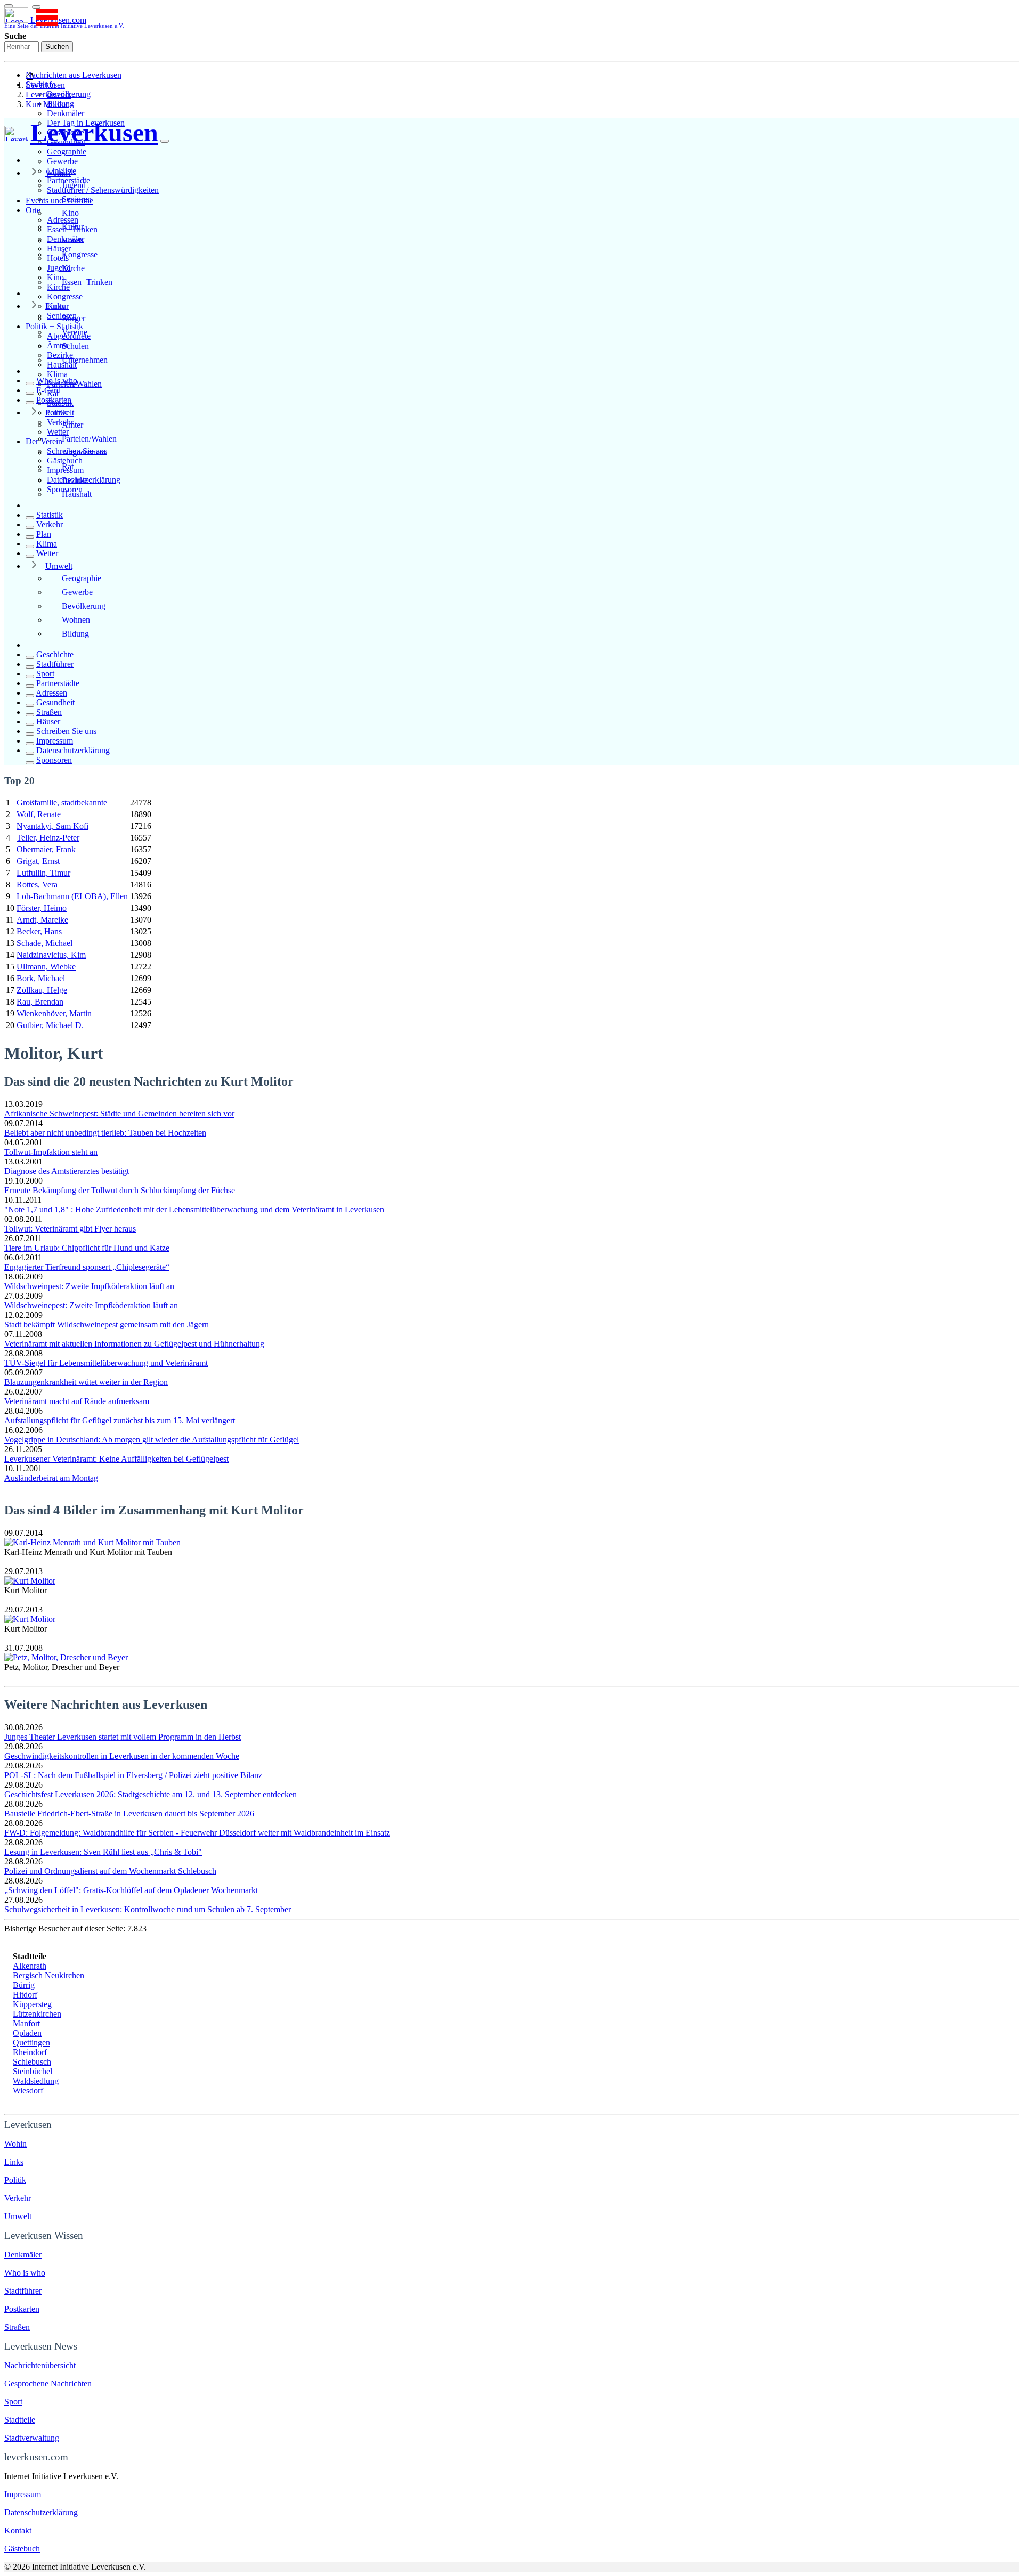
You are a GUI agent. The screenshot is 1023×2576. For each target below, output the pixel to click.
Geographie (67, 152)
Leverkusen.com (64, 22)
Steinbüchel (33, 2071)
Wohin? (58, 173)
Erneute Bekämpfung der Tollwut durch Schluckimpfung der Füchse (120, 1190)
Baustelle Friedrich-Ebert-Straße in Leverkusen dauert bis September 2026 (129, 1813)
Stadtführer (55, 664)
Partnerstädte (58, 683)
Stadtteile (20, 2420)
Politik (56, 413)
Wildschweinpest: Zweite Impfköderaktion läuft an (89, 1286)
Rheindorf (30, 2052)
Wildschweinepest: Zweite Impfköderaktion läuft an (91, 1305)
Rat (68, 466)
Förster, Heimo (42, 908)
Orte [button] (33, 210)
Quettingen (31, 2043)
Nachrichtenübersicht (40, 2365)
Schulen (75, 346)
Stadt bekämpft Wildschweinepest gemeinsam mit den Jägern (107, 1324)
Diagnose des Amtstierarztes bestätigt (67, 1171)
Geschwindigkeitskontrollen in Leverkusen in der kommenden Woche (122, 1756)
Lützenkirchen (37, 2014)
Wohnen (76, 620)
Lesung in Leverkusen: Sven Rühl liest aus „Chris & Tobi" (103, 1852)
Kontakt (18, 2530)
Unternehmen (85, 360)
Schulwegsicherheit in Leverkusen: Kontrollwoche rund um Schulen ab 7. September (148, 1909)
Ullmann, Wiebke (46, 967)
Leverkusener (48, 95)
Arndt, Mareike (42, 920)
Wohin (15, 2144)
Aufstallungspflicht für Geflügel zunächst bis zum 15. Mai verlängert (120, 1420)
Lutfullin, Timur (43, 873)
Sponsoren (54, 760)
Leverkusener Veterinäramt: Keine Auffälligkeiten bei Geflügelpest (116, 1459)
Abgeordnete (84, 453)
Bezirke (75, 480)
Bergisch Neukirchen (48, 1975)
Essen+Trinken (87, 282)
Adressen (51, 693)
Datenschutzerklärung (73, 750)
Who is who (57, 381)
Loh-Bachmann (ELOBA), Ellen (72, 896)
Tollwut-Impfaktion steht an (51, 1152)
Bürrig (24, 1985)
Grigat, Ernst (38, 861)
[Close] (165, 141)
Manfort (26, 2023)
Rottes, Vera (37, 885)
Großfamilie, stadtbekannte (62, 802)
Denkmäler (66, 113)
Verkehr (50, 524)
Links (55, 306)
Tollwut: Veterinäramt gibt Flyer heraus (70, 1229)
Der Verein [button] (44, 441)
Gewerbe (62, 161)
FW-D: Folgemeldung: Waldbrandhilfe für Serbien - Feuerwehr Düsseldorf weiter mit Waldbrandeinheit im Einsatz (197, 1833)
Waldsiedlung (36, 2081)
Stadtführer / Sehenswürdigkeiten (103, 190)
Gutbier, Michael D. (50, 1025)
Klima (57, 374)
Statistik (50, 515)
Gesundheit (55, 702)
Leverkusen (45, 85)
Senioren (77, 199)
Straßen (49, 712)
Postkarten (54, 400)
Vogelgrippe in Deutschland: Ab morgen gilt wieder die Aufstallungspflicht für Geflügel (152, 1440)
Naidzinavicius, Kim (51, 955)
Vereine (75, 332)
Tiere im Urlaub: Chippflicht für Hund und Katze (87, 1248)
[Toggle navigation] (9, 6)
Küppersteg (32, 2004)
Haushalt (77, 494)
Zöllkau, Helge (42, 990)
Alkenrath (30, 1966)
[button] (36, 7)
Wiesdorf (28, 2090)
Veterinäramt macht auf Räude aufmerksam (77, 1401)
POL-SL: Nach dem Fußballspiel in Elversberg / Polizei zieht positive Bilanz (133, 1775)
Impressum (55, 741)
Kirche (73, 268)
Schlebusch (32, 2062)
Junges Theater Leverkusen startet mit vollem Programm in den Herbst (123, 1737)
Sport (45, 674)
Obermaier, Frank (46, 849)
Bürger (74, 318)
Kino (70, 213)
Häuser (48, 722)
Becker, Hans (39, 931)
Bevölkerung (84, 606)
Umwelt (59, 566)
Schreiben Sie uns (66, 731)
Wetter (47, 553)
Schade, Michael (44, 943)
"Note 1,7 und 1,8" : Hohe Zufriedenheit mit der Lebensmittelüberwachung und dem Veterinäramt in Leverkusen (194, 1209)
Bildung (75, 634)
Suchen (57, 47)
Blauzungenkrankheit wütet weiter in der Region (86, 1382)
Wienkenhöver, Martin (54, 1013)
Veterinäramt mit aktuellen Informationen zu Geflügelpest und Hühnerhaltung (134, 1344)
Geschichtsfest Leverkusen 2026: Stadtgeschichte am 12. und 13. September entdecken (151, 1794)
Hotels (73, 241)
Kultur (73, 227)
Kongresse (65, 296)
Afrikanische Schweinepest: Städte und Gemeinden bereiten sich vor (119, 1114)
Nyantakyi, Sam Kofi (52, 826)
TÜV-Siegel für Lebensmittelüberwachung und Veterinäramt (106, 1363)
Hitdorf (25, 1995)
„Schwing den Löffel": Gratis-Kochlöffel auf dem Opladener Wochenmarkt (131, 1890)
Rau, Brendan (40, 1002)
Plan (44, 534)
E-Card (48, 390)
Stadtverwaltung (32, 2438)
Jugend (74, 185)
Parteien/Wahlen (89, 439)
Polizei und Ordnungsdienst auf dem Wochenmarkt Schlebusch (110, 1871)
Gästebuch (22, 2549)
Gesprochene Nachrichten (48, 2383)
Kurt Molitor (47, 104)
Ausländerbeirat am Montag (51, 1478)
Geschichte (55, 654)
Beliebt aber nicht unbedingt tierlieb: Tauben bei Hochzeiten (105, 1133)
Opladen (27, 2033)
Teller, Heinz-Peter (48, 838)
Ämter (72, 425)
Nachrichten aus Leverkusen (74, 75)
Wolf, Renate (39, 814)
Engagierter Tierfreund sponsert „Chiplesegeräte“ (87, 1267)
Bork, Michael (41, 978)
